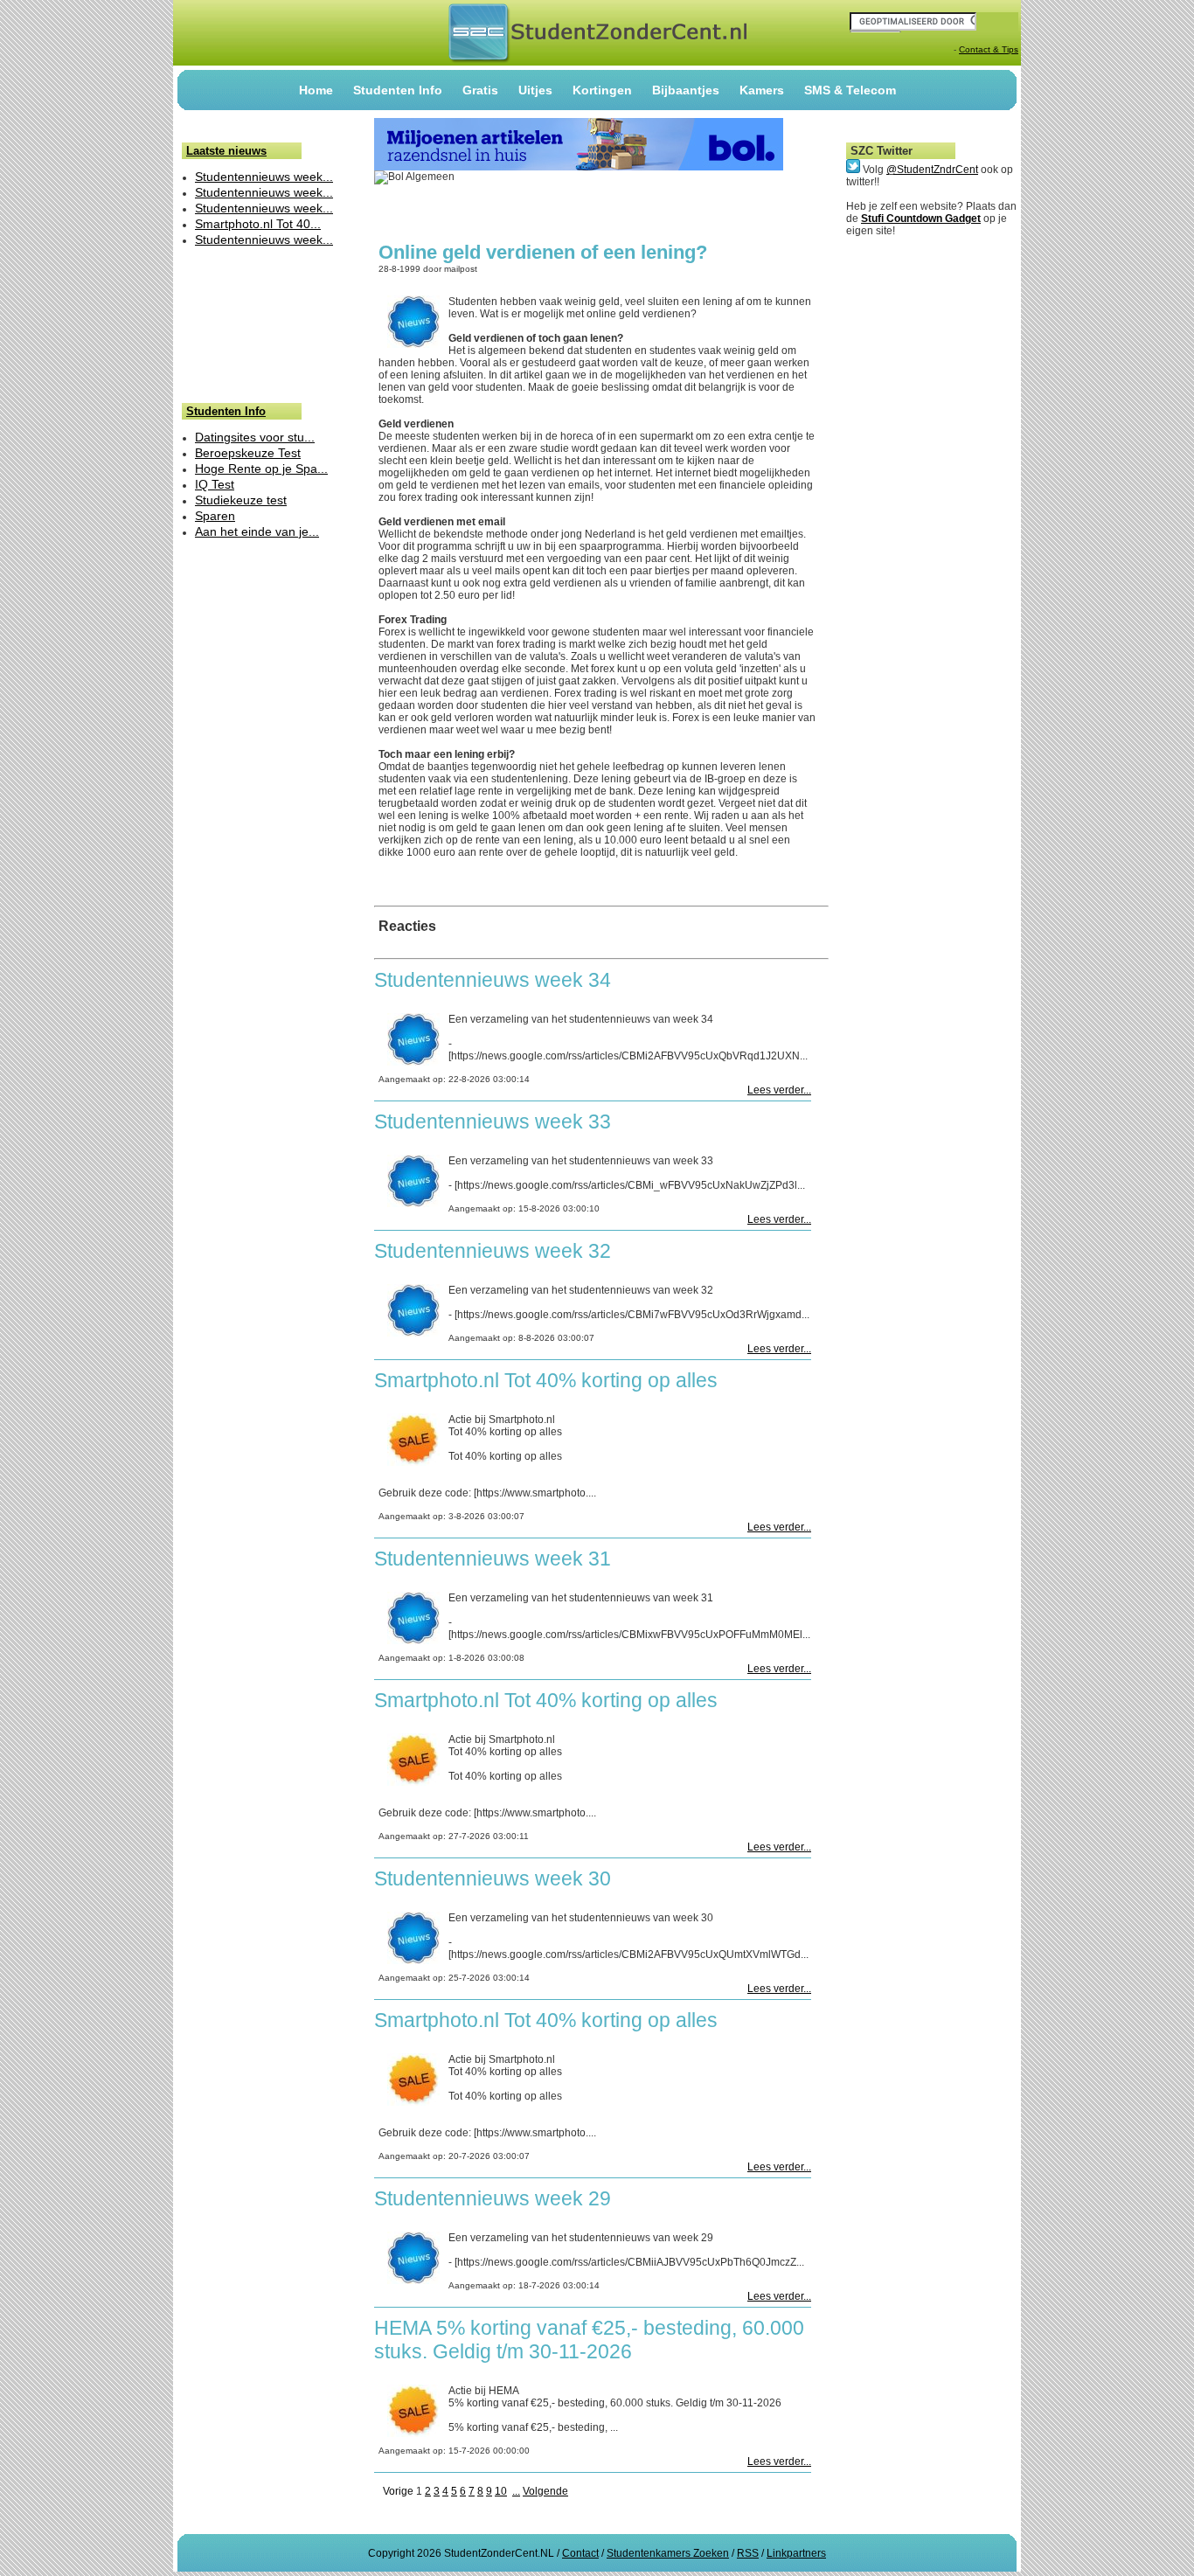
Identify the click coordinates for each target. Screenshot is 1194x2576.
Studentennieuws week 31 (493, 1559)
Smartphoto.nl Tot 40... (258, 224)
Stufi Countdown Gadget (921, 219)
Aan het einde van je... (257, 531)
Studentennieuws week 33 (493, 1121)
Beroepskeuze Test (248, 453)
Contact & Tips (989, 49)
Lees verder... (779, 1090)
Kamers (762, 90)
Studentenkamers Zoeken (668, 2553)
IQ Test (215, 484)
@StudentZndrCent (932, 170)
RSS (748, 2553)
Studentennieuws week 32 (493, 1251)
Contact (580, 2553)
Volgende (545, 2491)
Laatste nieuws (226, 151)
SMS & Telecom (850, 90)
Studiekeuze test (241, 500)
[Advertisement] (236, 324)
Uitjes (535, 90)
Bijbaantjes (686, 90)
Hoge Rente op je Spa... (261, 469)
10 (501, 2491)
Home (316, 90)
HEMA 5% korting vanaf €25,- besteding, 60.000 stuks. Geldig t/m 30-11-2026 (589, 2340)
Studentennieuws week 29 (493, 2198)
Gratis (480, 90)
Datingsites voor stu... (255, 437)
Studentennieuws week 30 (493, 1878)
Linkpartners (796, 2553)
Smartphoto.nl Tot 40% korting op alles (546, 1380)
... (516, 2491)
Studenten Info (398, 90)
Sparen (215, 516)
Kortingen (602, 90)
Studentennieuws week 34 (493, 980)
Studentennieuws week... (264, 177)
